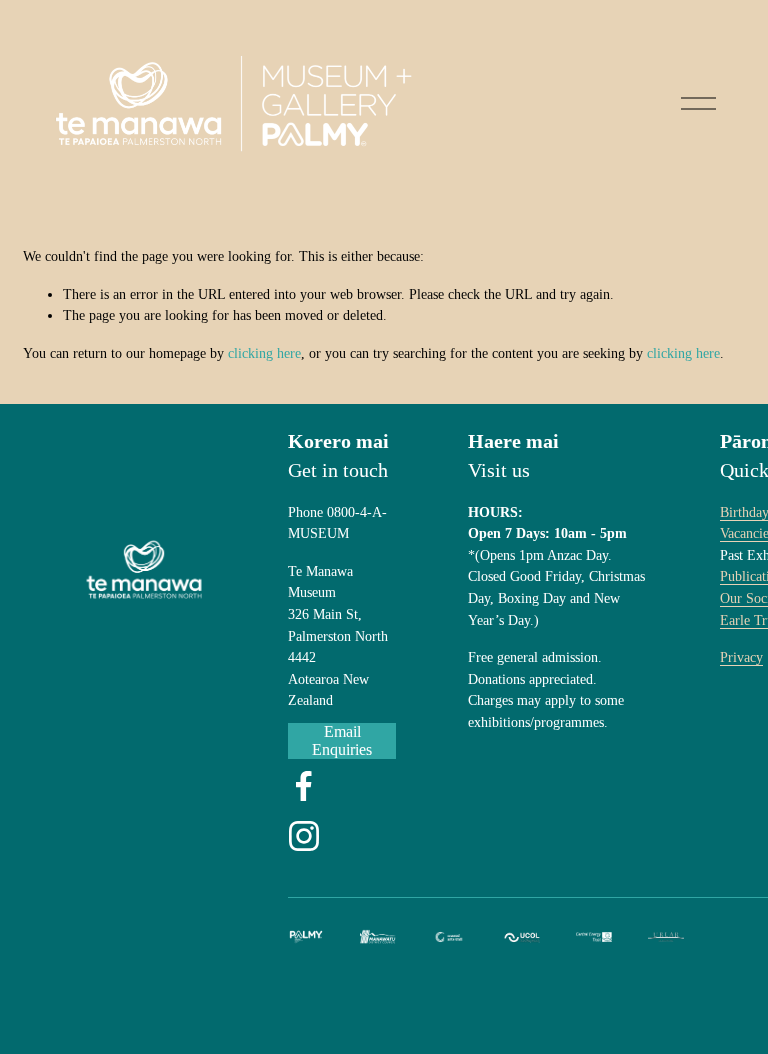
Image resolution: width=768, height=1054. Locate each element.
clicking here (264, 353)
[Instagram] (304, 836)
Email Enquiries (342, 740)
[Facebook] (304, 786)
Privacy (741, 657)
